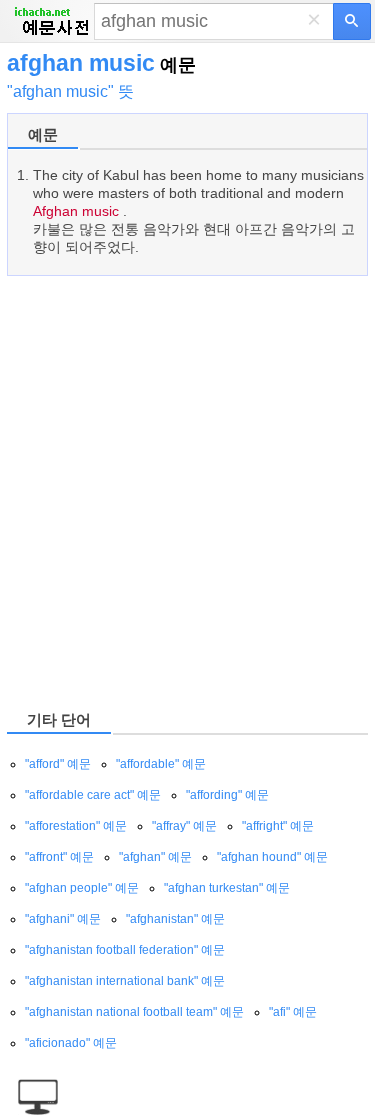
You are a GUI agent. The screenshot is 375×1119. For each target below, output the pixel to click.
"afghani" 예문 (63, 919)
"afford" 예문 (58, 764)
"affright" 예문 (278, 826)
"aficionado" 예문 (71, 1043)
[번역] (352, 21)
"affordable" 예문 (161, 764)
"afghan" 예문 (155, 857)
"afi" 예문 (293, 1012)
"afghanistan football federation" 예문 (125, 950)
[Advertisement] (187, 491)
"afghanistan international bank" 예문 (125, 981)
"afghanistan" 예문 (175, 919)
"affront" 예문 (59, 857)
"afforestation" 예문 (76, 826)
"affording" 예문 (227, 795)
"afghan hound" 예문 (272, 857)
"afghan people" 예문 (82, 888)
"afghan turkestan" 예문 (227, 888)
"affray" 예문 (184, 826)
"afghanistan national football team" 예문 (134, 1012)
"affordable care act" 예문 (93, 795)
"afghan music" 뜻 (70, 91)
